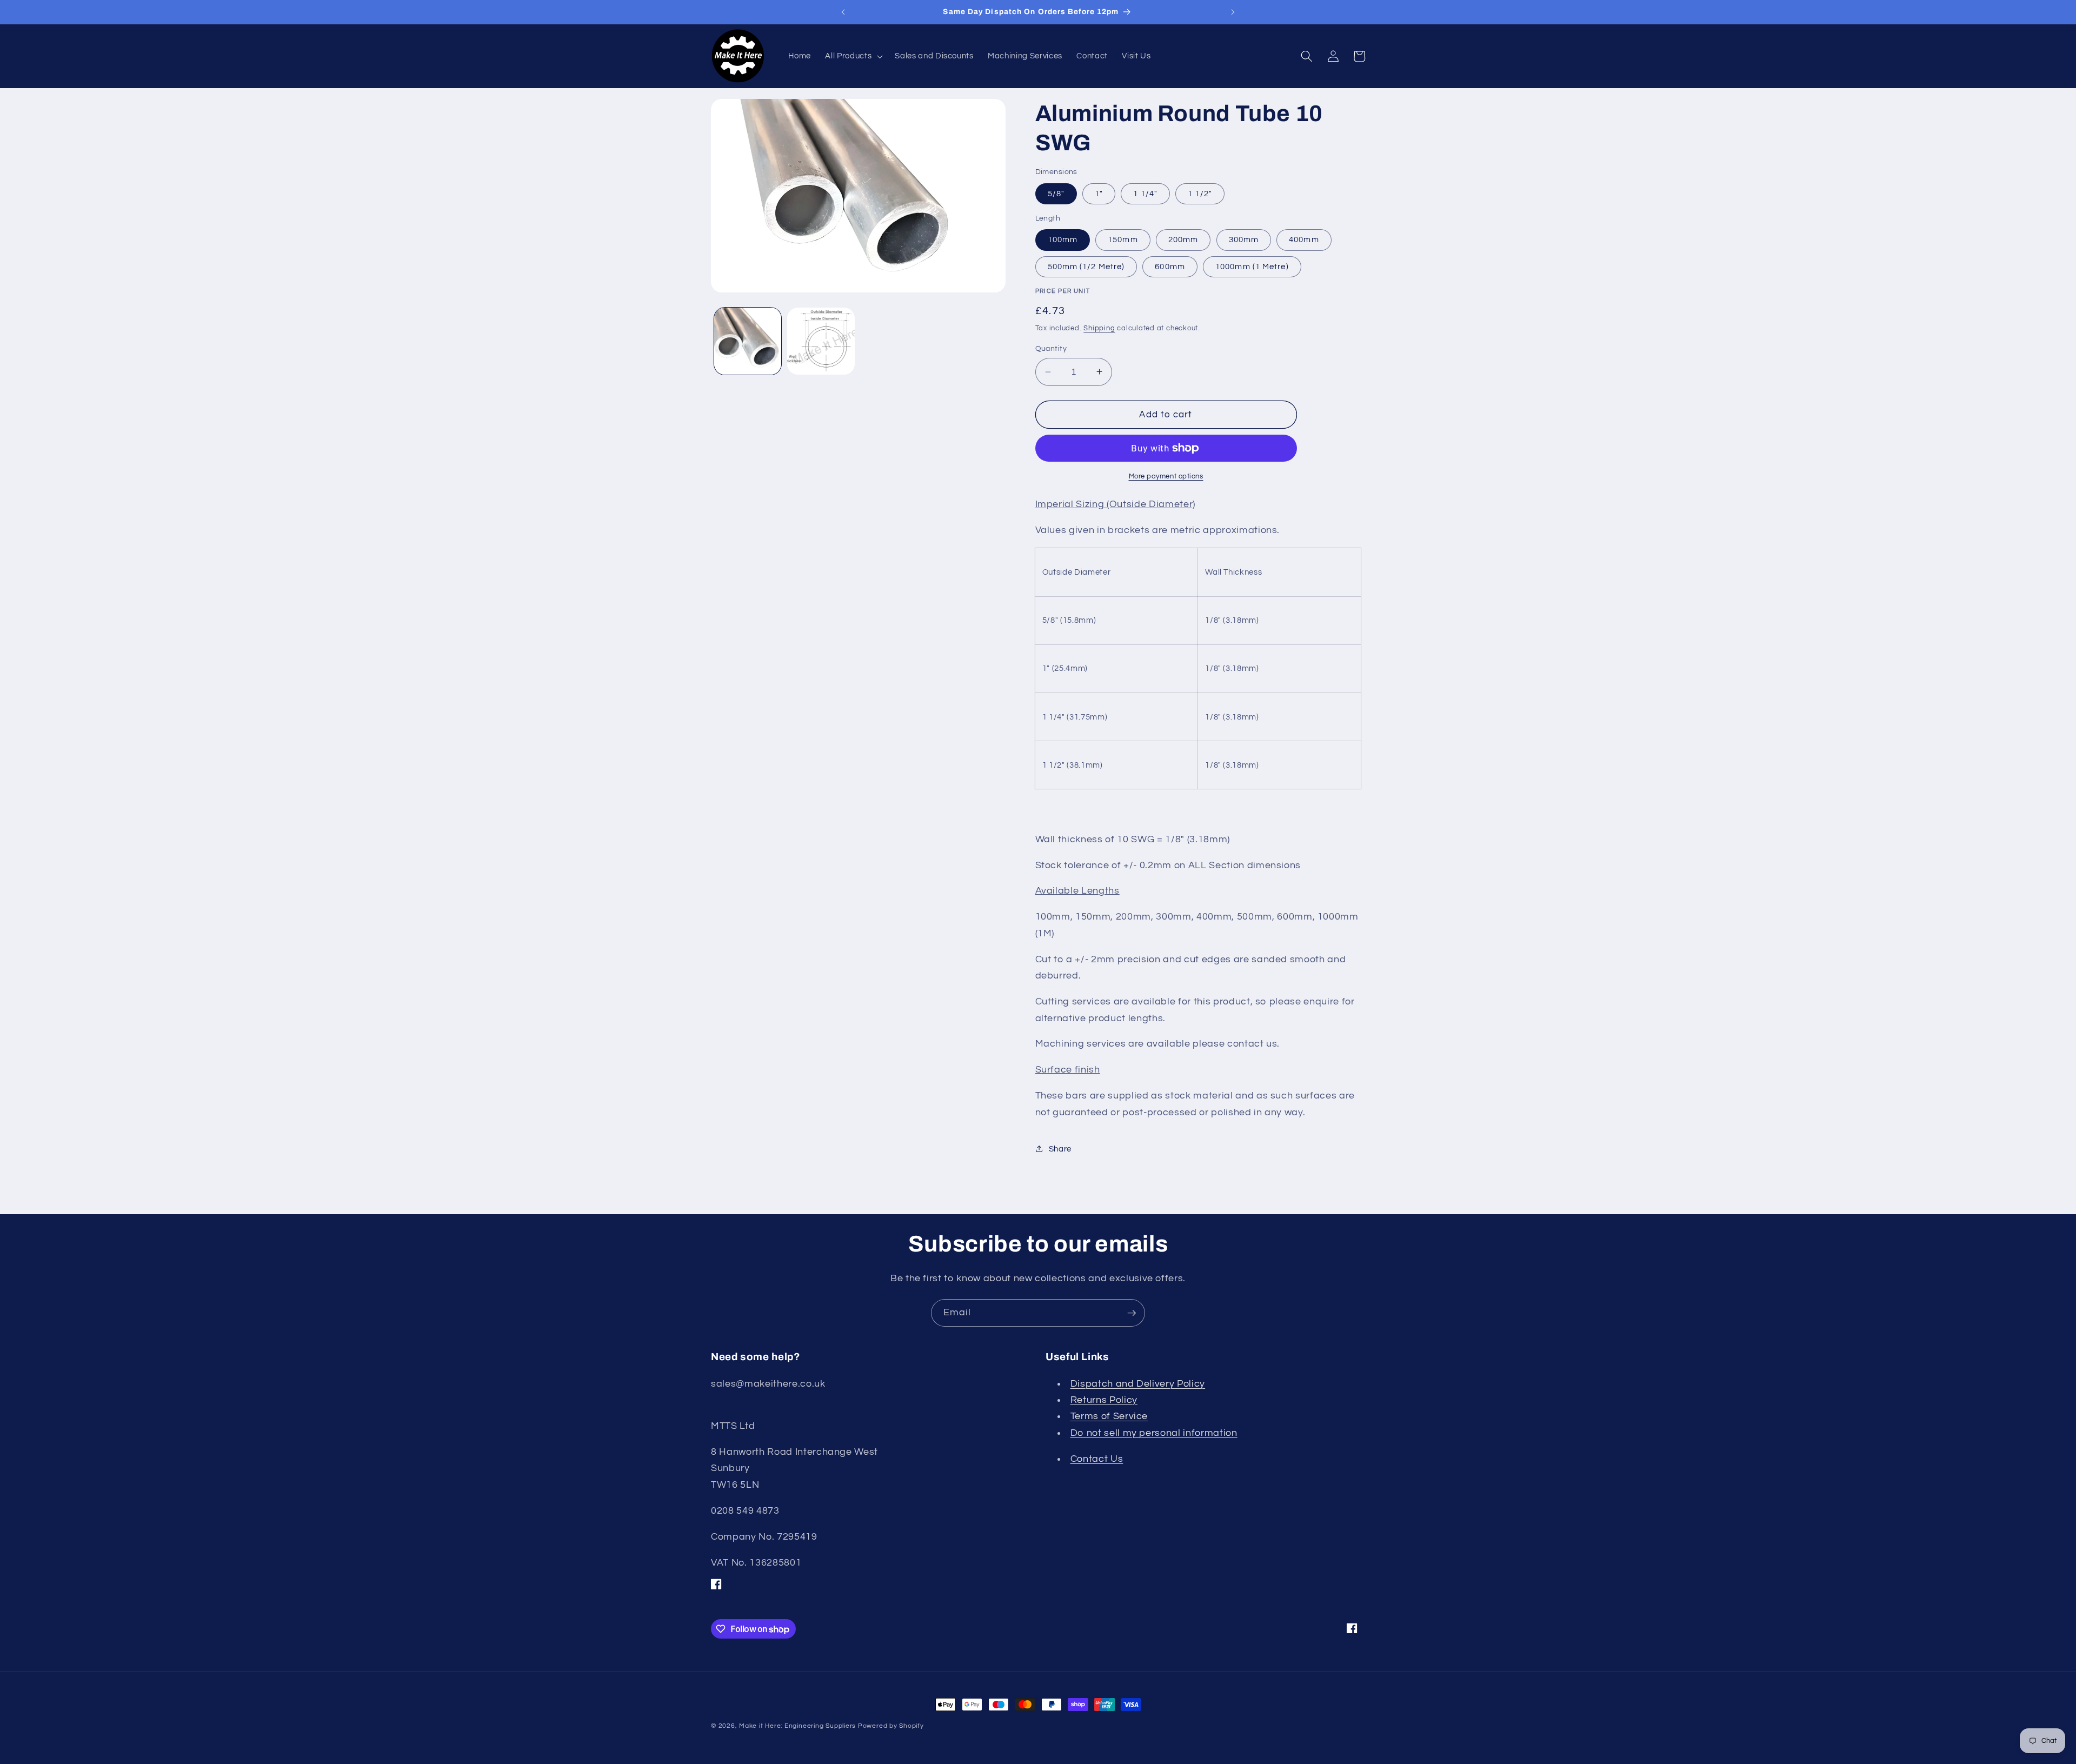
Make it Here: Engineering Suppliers (797, 1726)
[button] (853, 56)
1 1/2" (1200, 194)
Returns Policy (1104, 1400)
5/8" (1056, 194)
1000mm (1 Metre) (1252, 267)
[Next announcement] (1233, 12)
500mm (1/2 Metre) (1086, 267)
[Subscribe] (1132, 1313)
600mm (1170, 267)
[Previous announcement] (843, 12)
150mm (1123, 239)
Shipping (1099, 328)
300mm (1244, 239)
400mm (1304, 239)
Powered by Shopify (891, 1726)
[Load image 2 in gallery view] (821, 341)
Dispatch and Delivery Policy (1138, 1384)
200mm (1183, 239)
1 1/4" (1145, 194)
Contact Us (1097, 1459)
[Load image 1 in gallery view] (748, 341)
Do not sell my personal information (1154, 1433)
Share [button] (1060, 1149)
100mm (1063, 239)
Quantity (1051, 348)
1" (1099, 194)
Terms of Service (1109, 1416)
